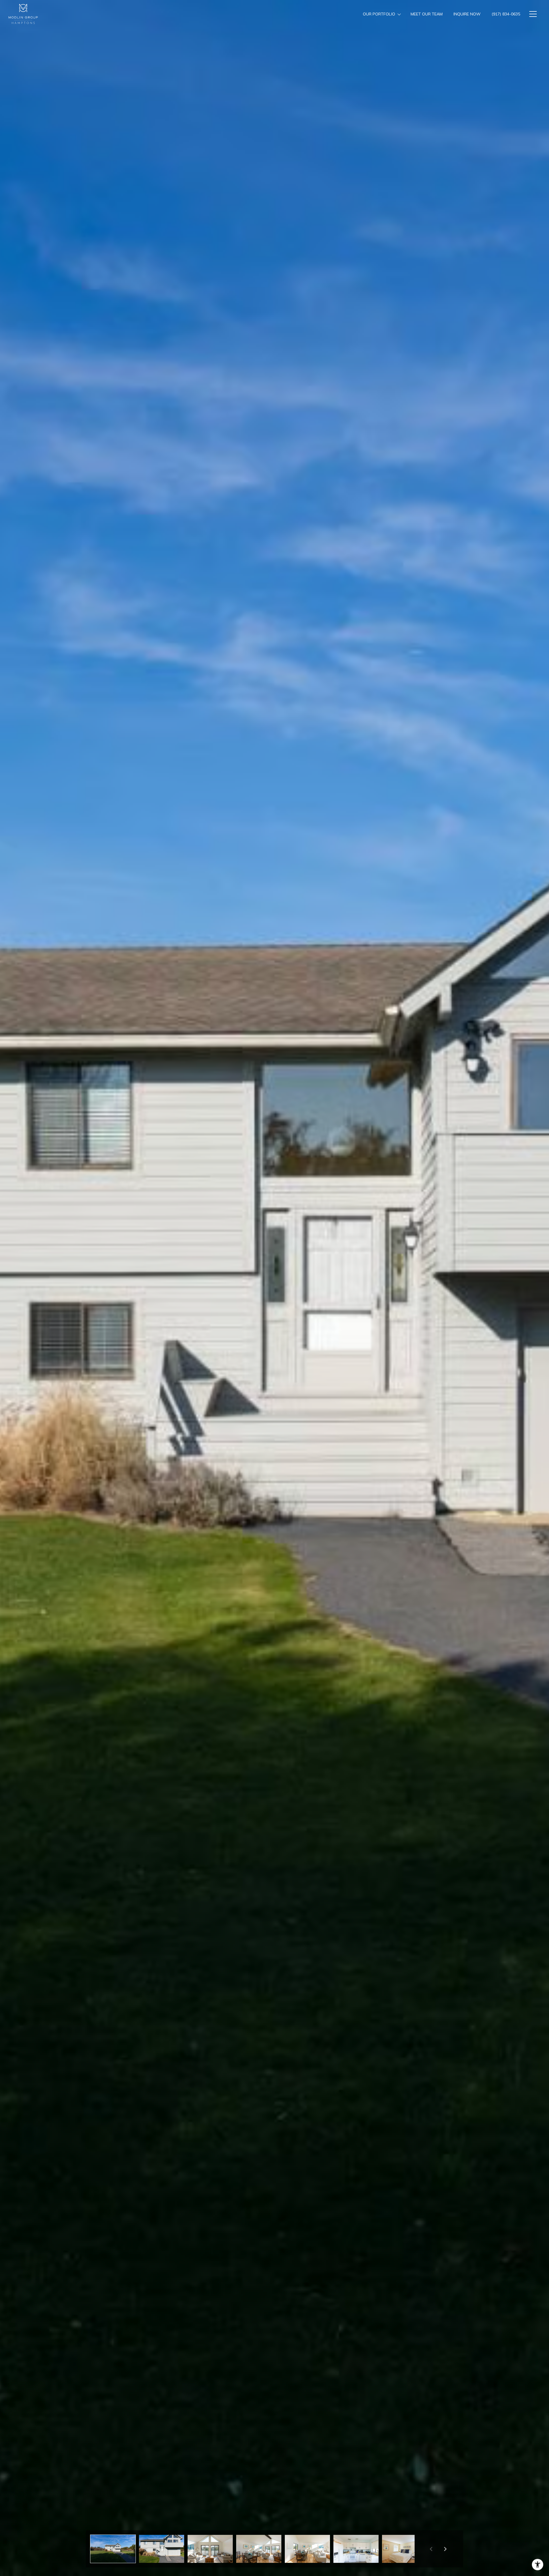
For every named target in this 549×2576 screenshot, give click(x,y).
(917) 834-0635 (506, 14)
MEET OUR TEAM (427, 14)
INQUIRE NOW (467, 14)
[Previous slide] (431, 2549)
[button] (113, 2549)
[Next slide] (445, 2549)
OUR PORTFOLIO (379, 14)
